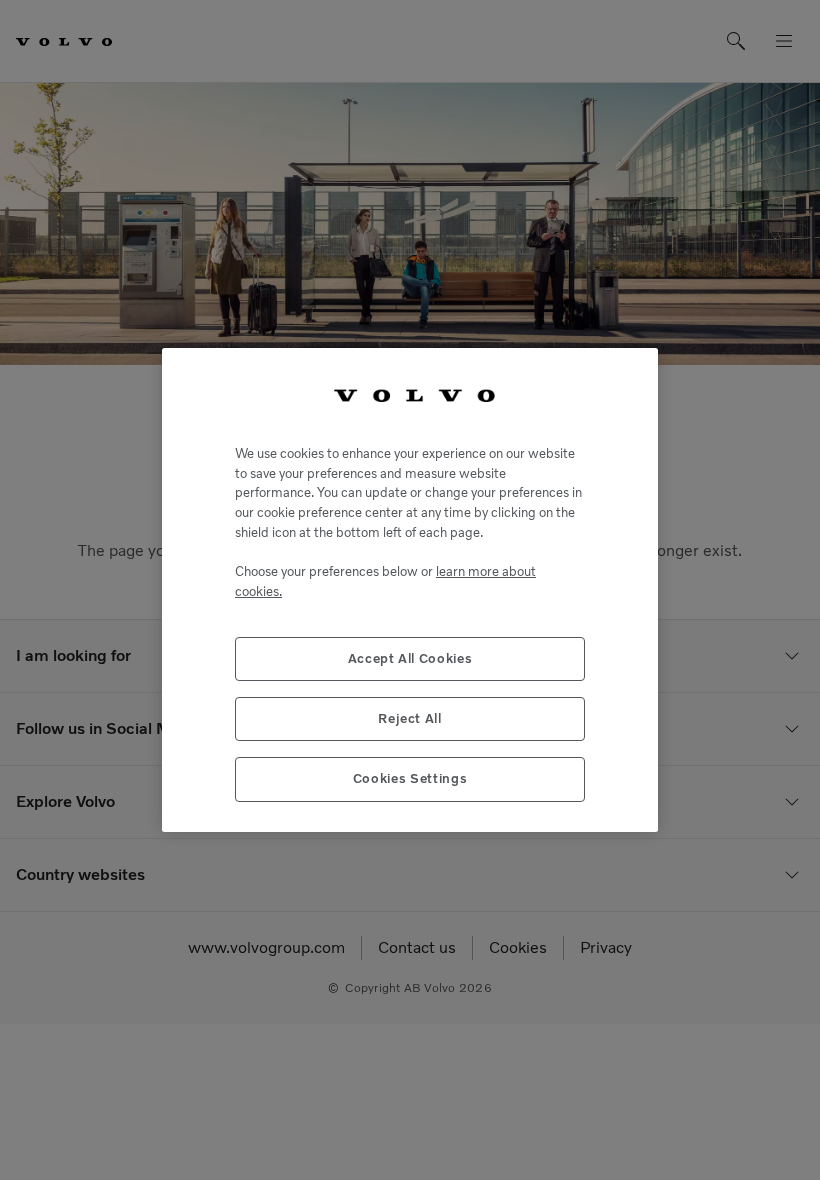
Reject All (410, 718)
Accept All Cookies (410, 658)
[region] (410, 589)
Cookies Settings (410, 778)
